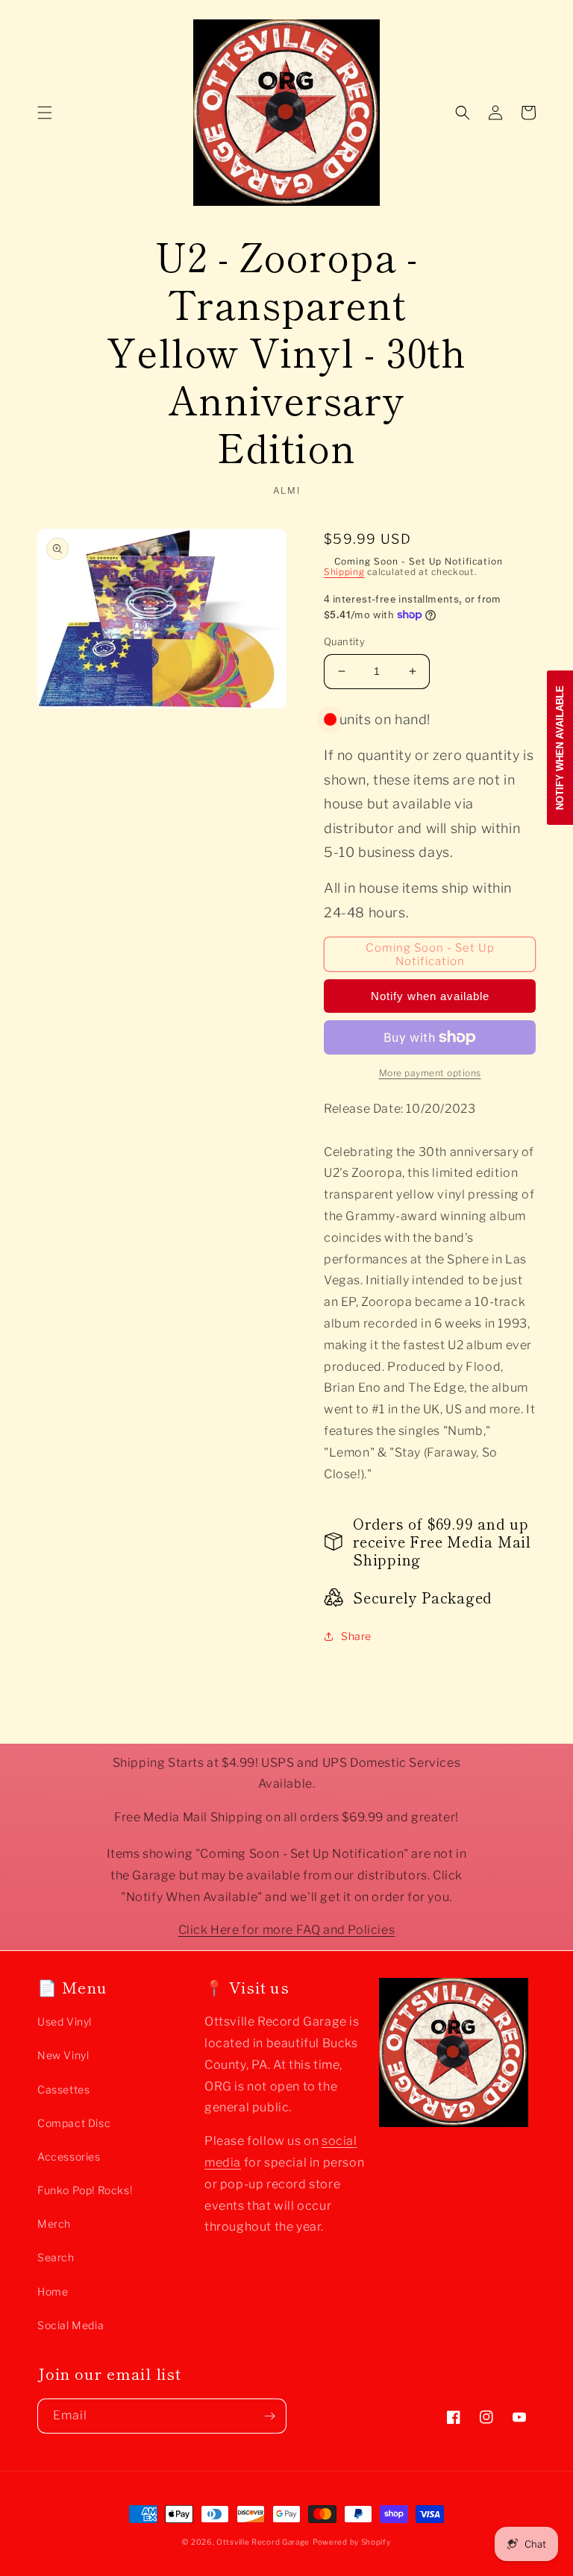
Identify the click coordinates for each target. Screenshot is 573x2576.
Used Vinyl (65, 2021)
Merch (54, 2224)
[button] (45, 113)
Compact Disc (74, 2123)
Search (56, 2257)
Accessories (69, 2156)
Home (53, 2291)
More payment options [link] (430, 1073)
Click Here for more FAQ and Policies (287, 1930)
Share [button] (356, 1636)
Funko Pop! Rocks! (85, 2190)
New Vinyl (63, 2055)
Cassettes (63, 2089)
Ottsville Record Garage (263, 2542)
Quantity (344, 641)
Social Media (71, 2325)
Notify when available (430, 996)
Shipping (344, 572)
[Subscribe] (269, 2416)
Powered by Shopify (352, 2542)
